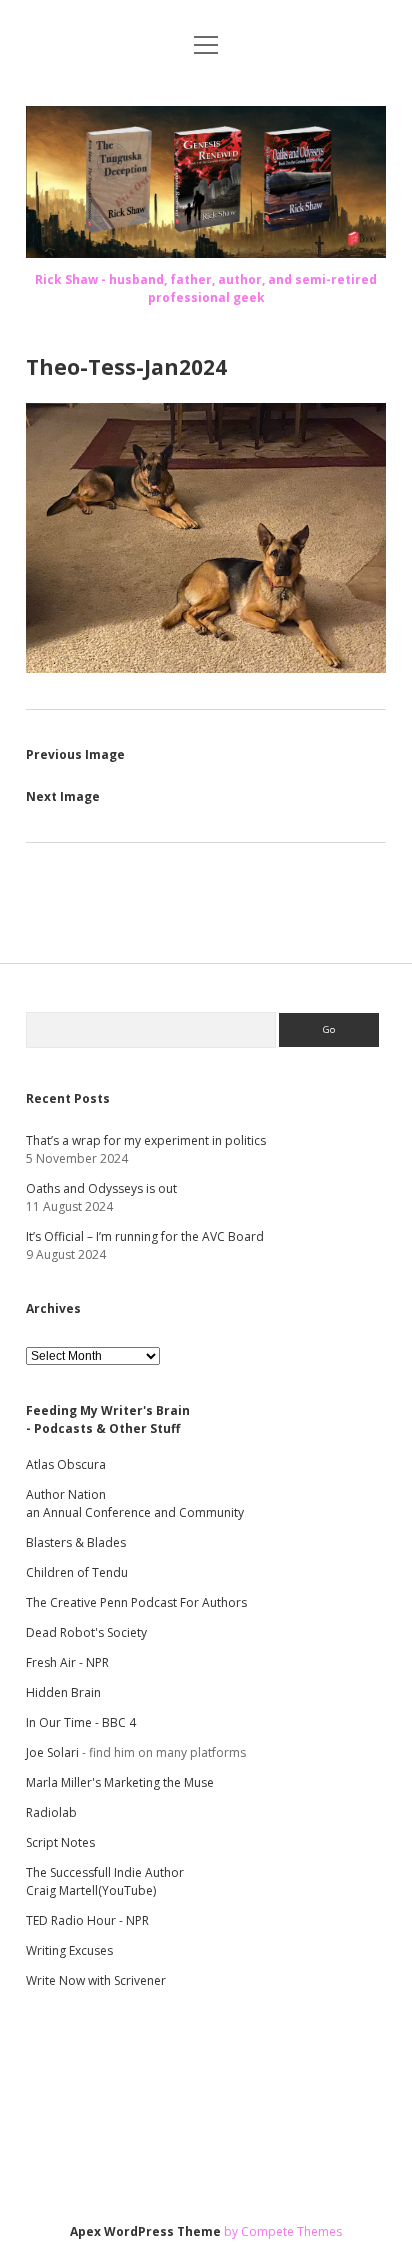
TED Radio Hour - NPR (87, 1920)
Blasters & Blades (76, 1542)
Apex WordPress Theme (145, 2231)
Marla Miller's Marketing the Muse (120, 1782)
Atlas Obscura (66, 1464)
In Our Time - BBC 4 (81, 1722)
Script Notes (60, 1842)
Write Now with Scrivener (96, 1980)
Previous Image (75, 754)
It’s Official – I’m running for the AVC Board (145, 1236)
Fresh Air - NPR (67, 1662)
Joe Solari (52, 1752)
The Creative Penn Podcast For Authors (136, 1602)
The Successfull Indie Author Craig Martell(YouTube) (105, 1881)
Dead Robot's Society (86, 1632)
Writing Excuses (69, 1950)
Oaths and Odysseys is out (101, 1188)
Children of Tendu (77, 1572)
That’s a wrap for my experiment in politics (146, 1140)
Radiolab (51, 1812)
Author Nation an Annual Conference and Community (135, 1503)
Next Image (63, 796)
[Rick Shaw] (206, 252)
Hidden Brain (63, 1692)
